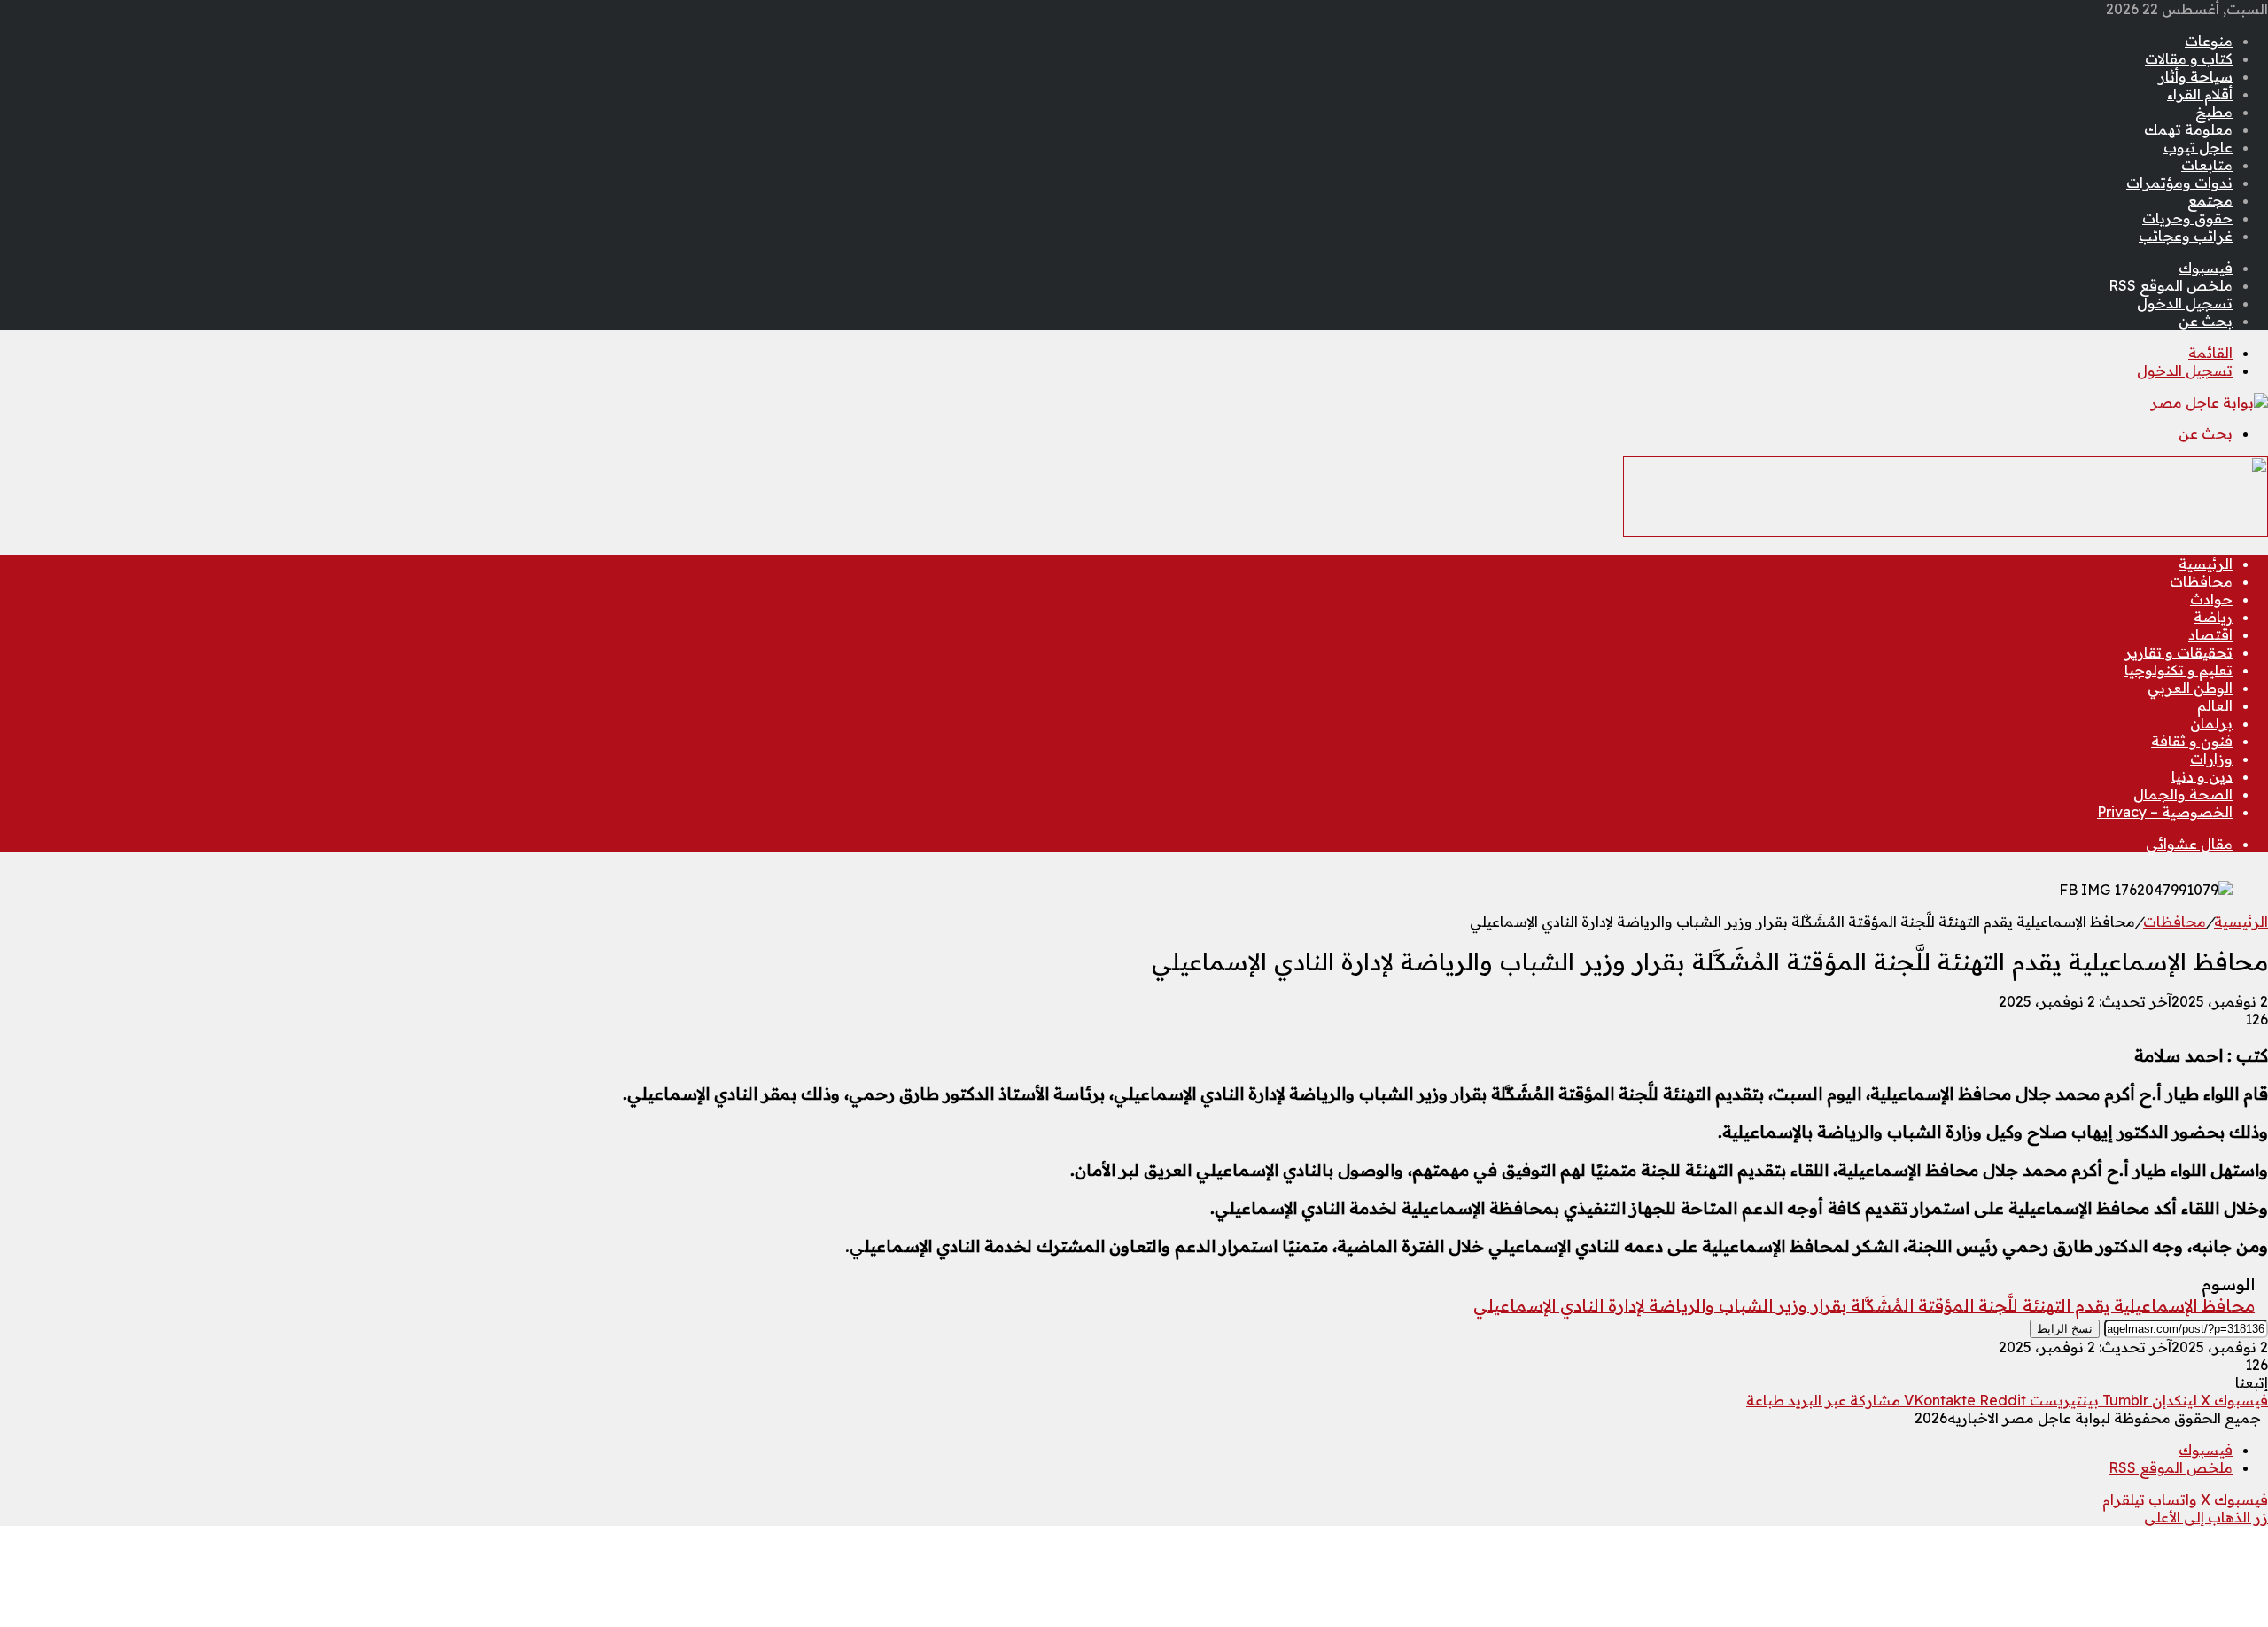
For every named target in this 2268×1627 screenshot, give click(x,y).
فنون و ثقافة (2192, 741)
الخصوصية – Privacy (2165, 812)
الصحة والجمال (2183, 794)
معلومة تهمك (2188, 129)
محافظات (2201, 581)
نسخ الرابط (2065, 1329)
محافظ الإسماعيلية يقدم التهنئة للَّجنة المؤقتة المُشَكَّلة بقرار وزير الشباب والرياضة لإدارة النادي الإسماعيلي (1864, 1305)
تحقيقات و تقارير (2179, 652)
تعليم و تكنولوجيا (2179, 670)
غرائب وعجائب (2186, 236)
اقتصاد (2210, 634)
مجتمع (2210, 200)
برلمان (2211, 723)
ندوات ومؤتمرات (2179, 183)
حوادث (2211, 599)
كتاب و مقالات (2189, 58)
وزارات (2211, 759)
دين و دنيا (2202, 776)
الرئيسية (2206, 564)
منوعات (2209, 41)
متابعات (2207, 165)
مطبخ (2214, 112)
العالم (2215, 705)
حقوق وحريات (2187, 218)
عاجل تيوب (2198, 147)
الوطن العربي (2190, 688)
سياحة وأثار (2195, 76)
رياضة (2213, 617)
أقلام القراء (2200, 94)
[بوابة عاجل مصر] (2209, 402)
